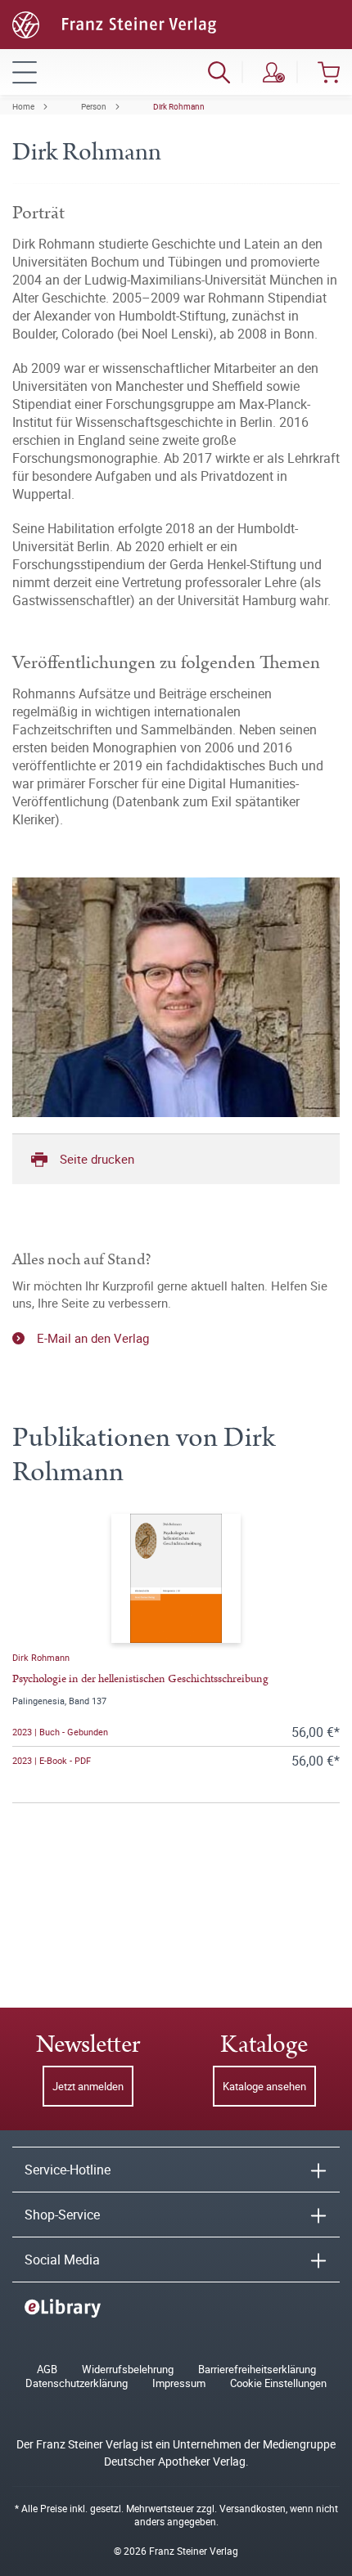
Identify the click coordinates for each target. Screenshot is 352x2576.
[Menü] (25, 72)
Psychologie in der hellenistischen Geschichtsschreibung (140, 1679)
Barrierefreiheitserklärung (257, 2370)
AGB (47, 2370)
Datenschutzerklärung (77, 2383)
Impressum (179, 2383)
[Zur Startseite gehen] (114, 23)
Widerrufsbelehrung (128, 2370)
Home (23, 106)
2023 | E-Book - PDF (52, 1760)
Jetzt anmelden (88, 2086)
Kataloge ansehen (264, 2086)
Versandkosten (253, 2508)
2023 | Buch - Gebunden (60, 1732)
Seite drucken (97, 1159)
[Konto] (274, 72)
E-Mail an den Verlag (93, 1338)
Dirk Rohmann (179, 106)
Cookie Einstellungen (278, 2383)
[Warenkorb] (329, 72)
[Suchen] (219, 72)
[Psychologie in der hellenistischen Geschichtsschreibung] (176, 1578)
